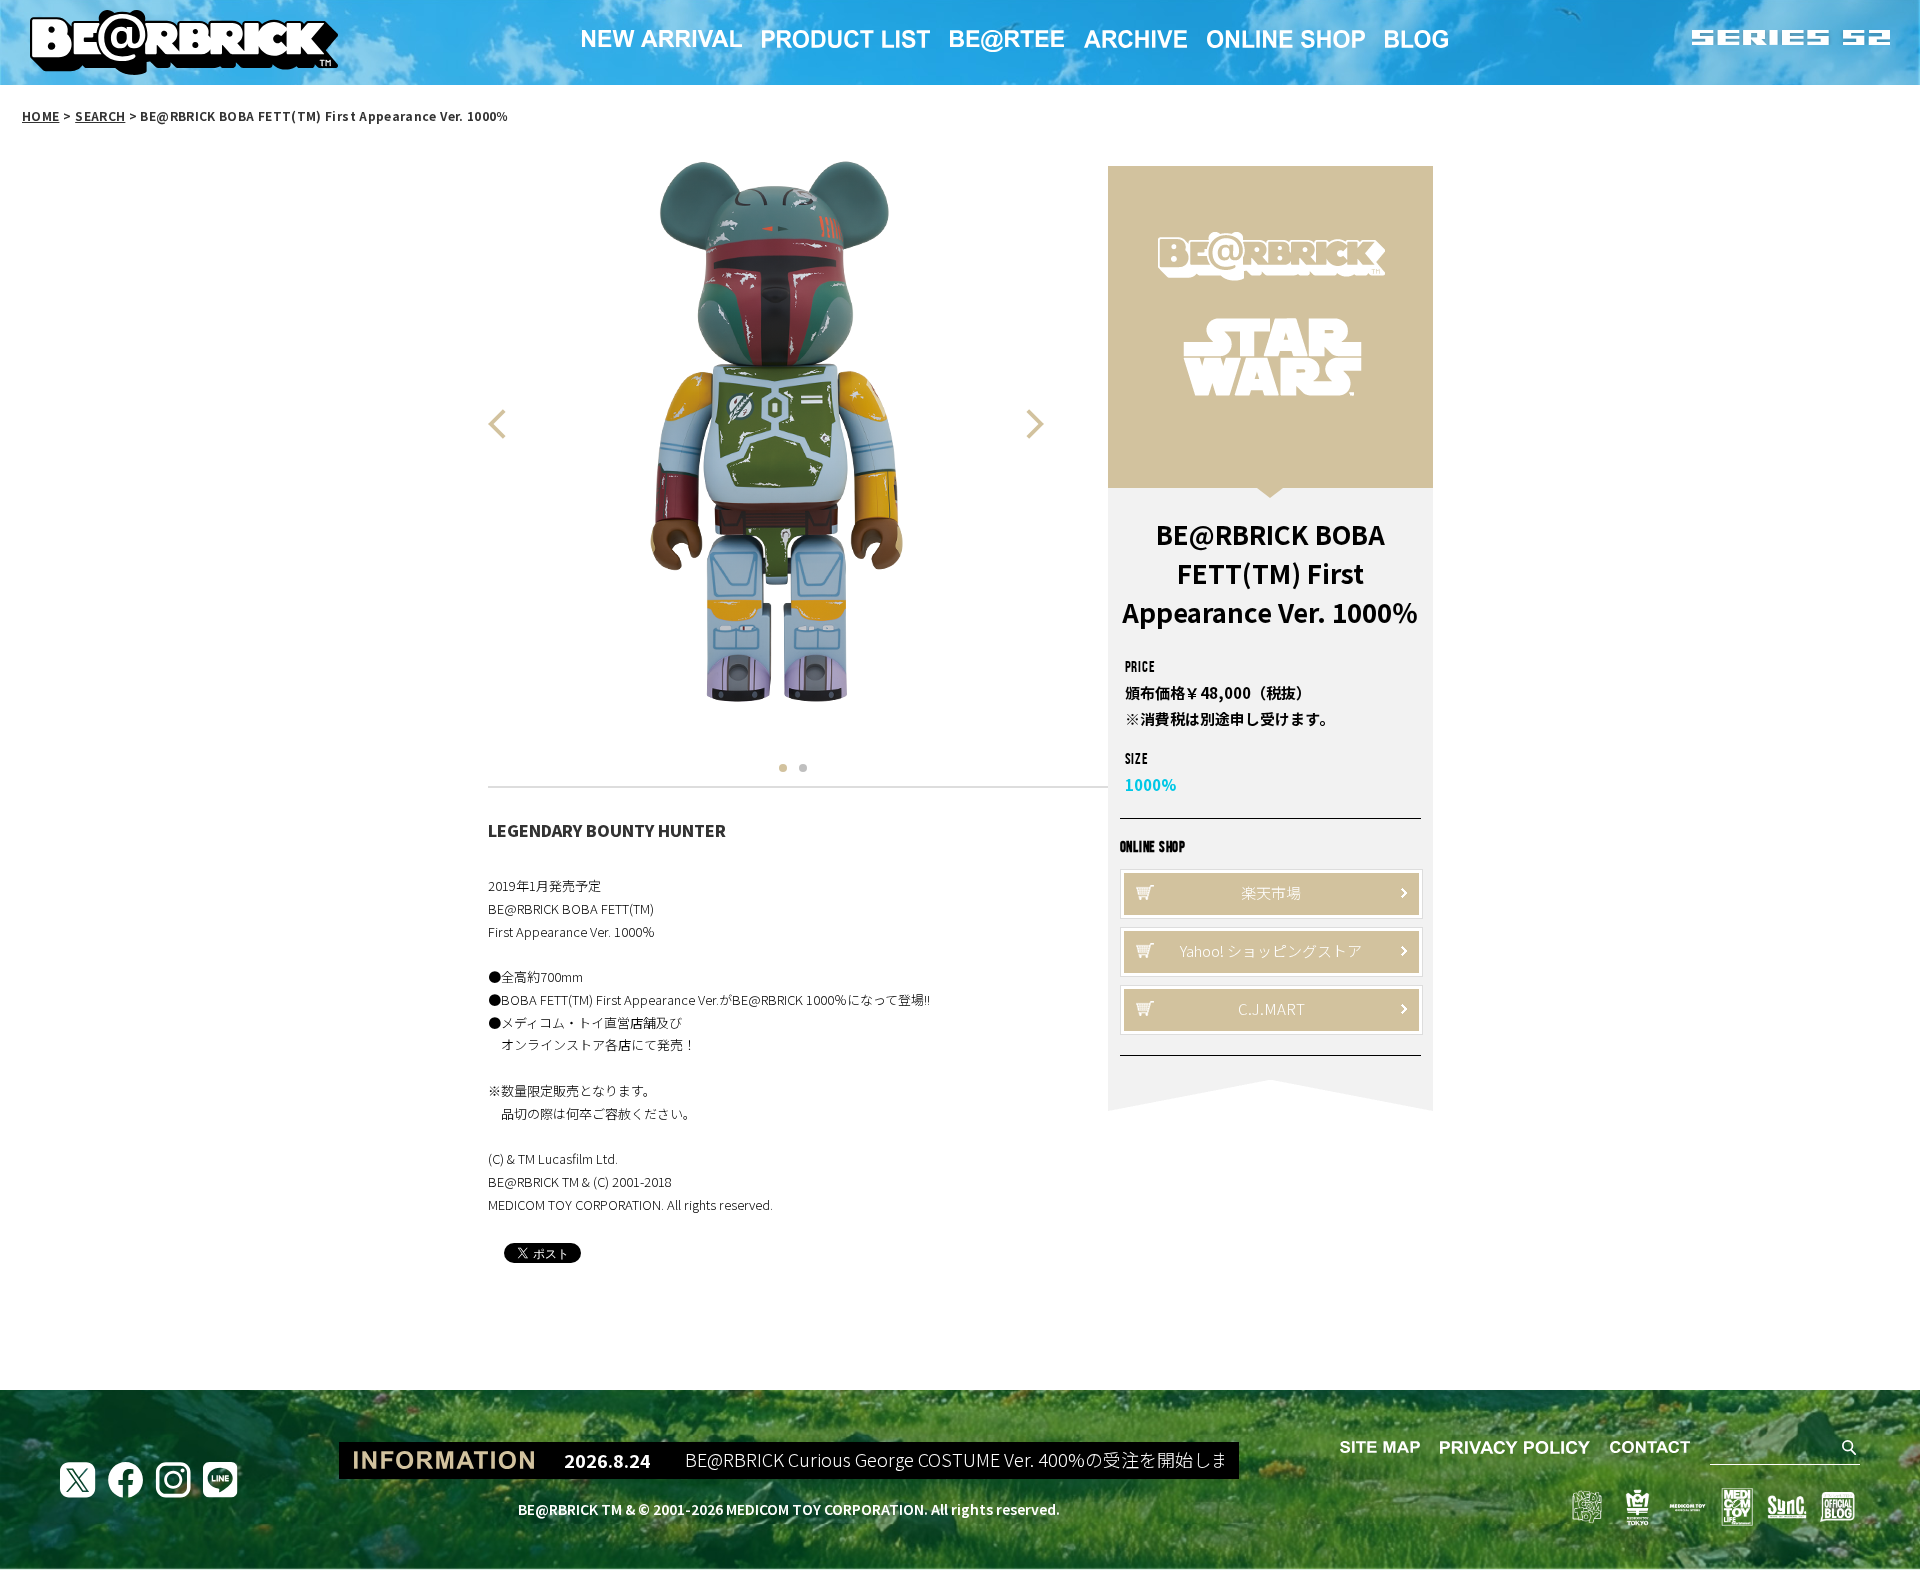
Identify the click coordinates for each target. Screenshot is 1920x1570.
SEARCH (100, 115)
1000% (1150, 784)
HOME (40, 115)
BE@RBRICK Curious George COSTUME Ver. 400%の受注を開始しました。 (960, 1460)
